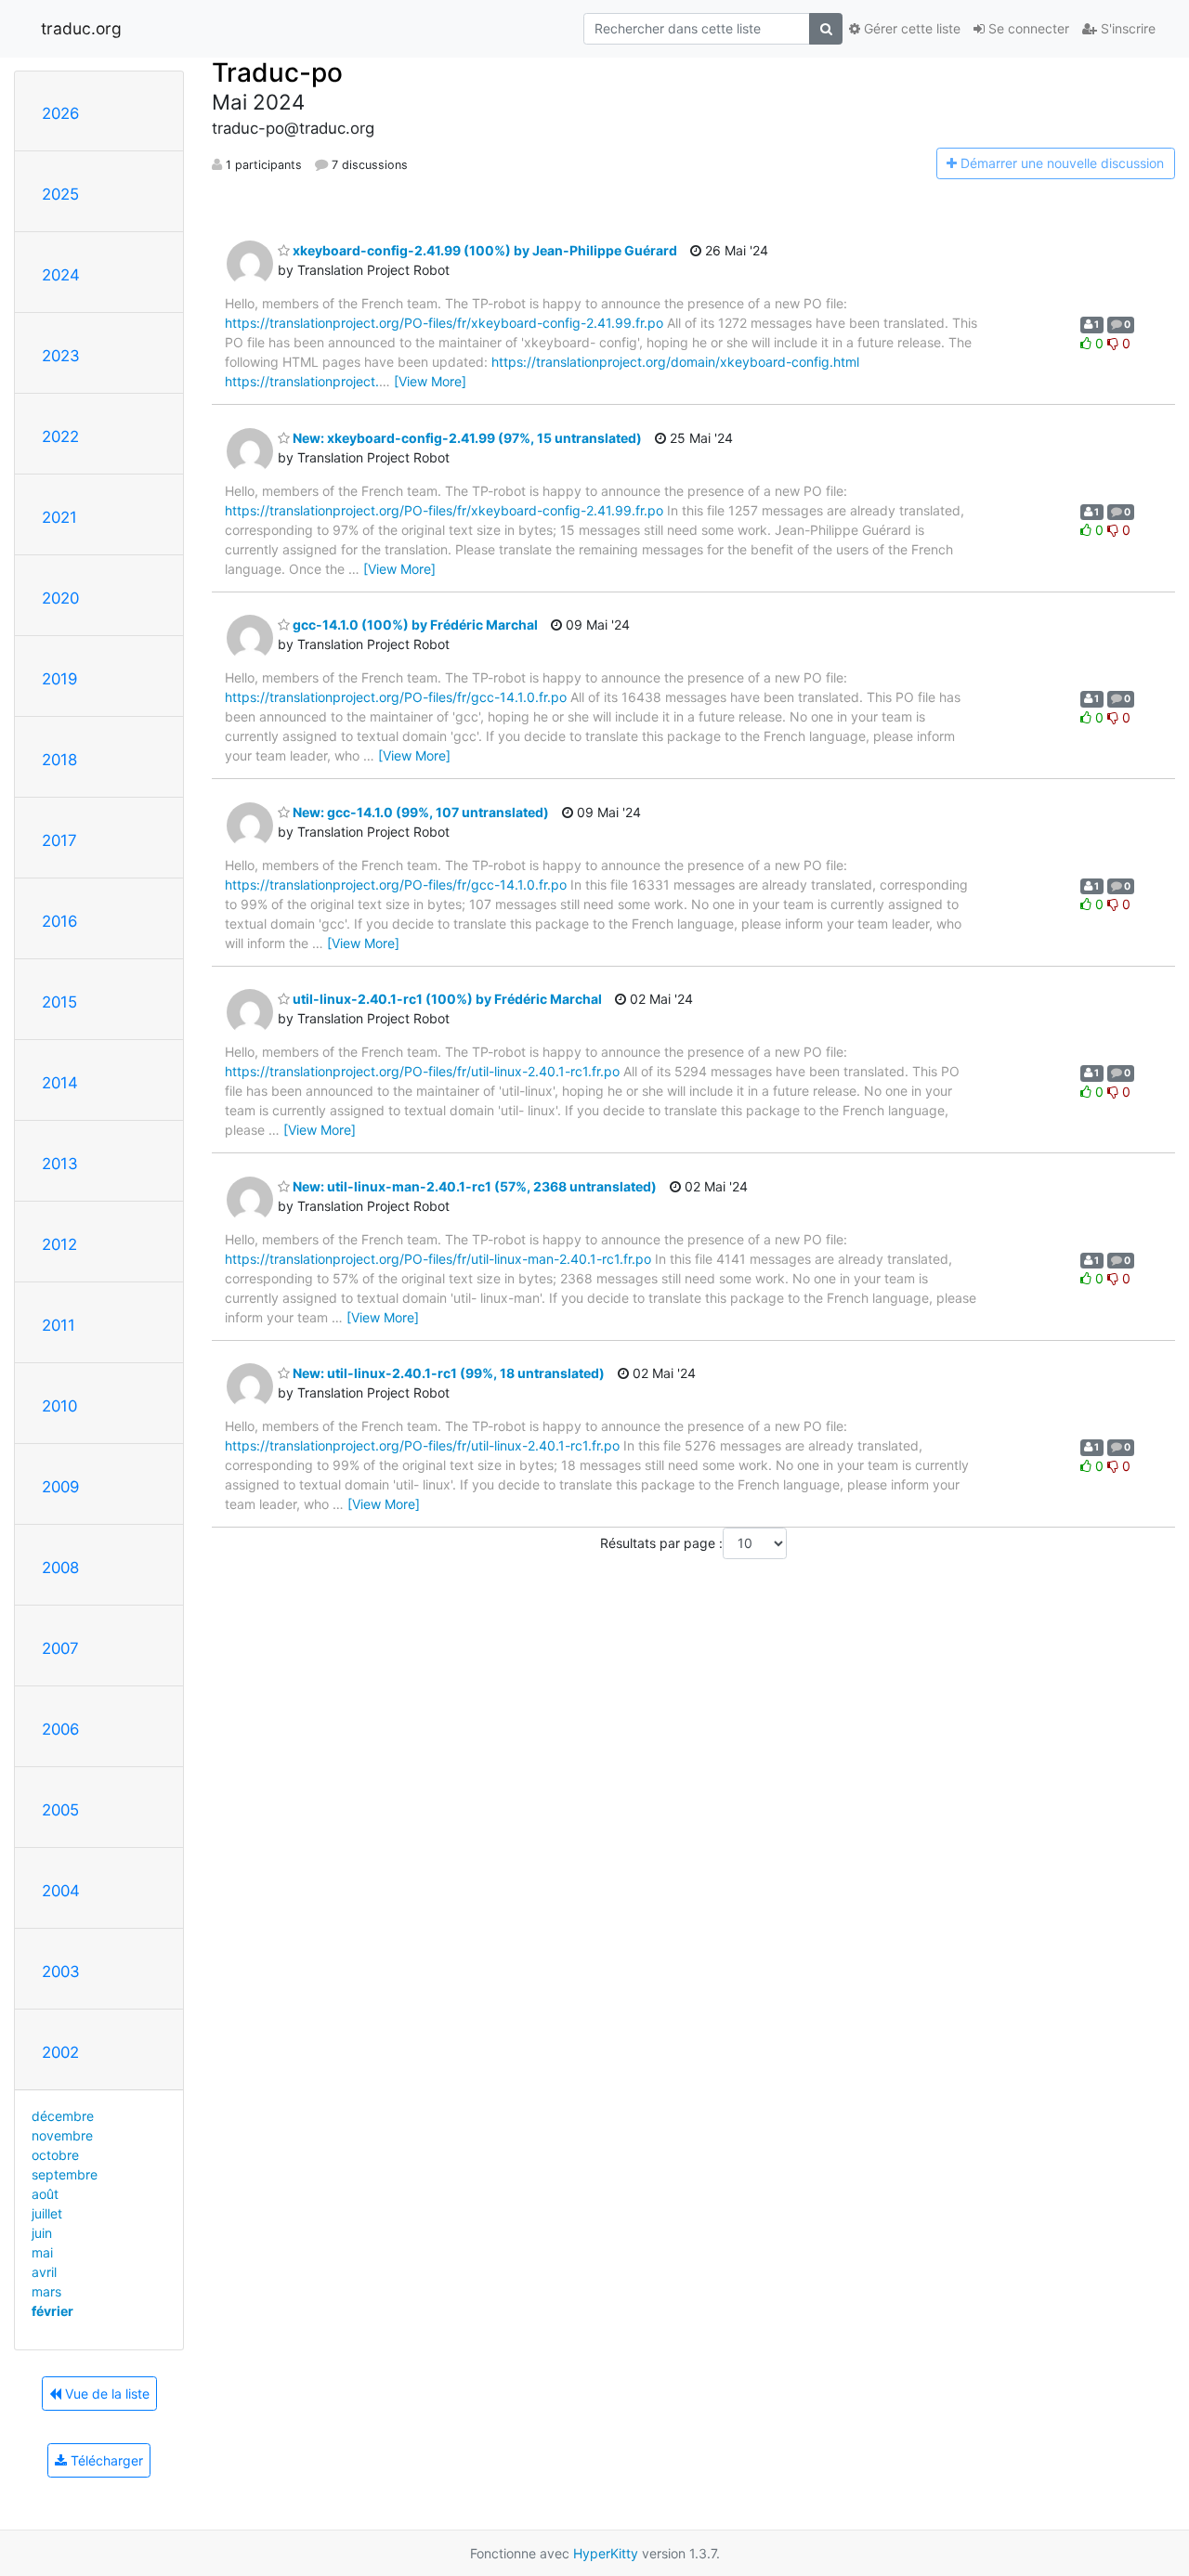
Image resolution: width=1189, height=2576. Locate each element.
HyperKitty (606, 2553)
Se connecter (1027, 28)
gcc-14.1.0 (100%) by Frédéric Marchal (414, 624)
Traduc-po (277, 72)
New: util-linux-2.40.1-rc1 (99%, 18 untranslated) (447, 1373)
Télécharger (105, 2460)
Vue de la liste (105, 2394)
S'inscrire (1126, 28)
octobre (55, 2155)
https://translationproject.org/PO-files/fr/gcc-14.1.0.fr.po (396, 697)
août (45, 2194)
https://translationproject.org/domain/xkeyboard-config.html (675, 362)
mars (46, 2291)
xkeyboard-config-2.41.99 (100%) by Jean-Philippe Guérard (483, 250)
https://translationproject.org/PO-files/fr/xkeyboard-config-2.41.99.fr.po (444, 323)
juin (42, 2233)
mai (42, 2252)
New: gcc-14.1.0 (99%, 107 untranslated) (419, 812)
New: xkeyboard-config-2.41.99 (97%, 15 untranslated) (466, 438)
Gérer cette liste (910, 28)
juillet (47, 2213)
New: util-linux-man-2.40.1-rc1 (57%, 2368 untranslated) (473, 1186)
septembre (65, 2174)
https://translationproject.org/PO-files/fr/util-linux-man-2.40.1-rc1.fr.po (438, 1259)
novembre (62, 2135)
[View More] (430, 381)
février (52, 2311)
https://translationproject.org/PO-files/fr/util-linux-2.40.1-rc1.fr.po (422, 1071)
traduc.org (81, 28)
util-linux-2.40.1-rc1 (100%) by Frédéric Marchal (446, 999)
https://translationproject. (302, 381)
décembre (63, 2116)
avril (44, 2272)
